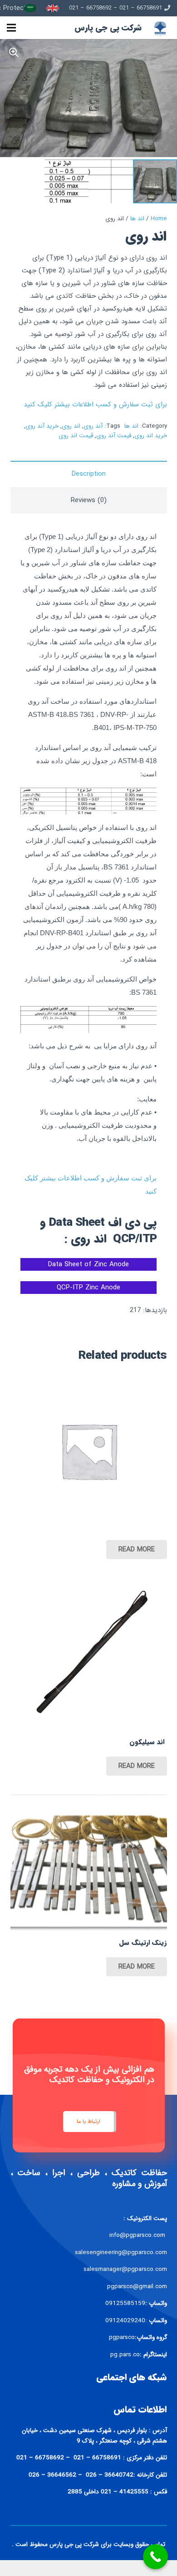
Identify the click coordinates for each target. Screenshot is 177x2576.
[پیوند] (53, 8)
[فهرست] (11, 28)
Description (89, 474)
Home (159, 219)
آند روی (93, 426)
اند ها (137, 219)
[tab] (89, 474)
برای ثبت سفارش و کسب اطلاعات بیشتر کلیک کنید (95, 405)
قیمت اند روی (76, 436)
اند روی (71, 426)
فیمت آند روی (114, 436)
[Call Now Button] (155, 2557)
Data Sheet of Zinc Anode (88, 1264)
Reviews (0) (89, 500)
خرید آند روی (42, 426)
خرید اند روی (151, 436)
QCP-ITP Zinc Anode (88, 1288)
